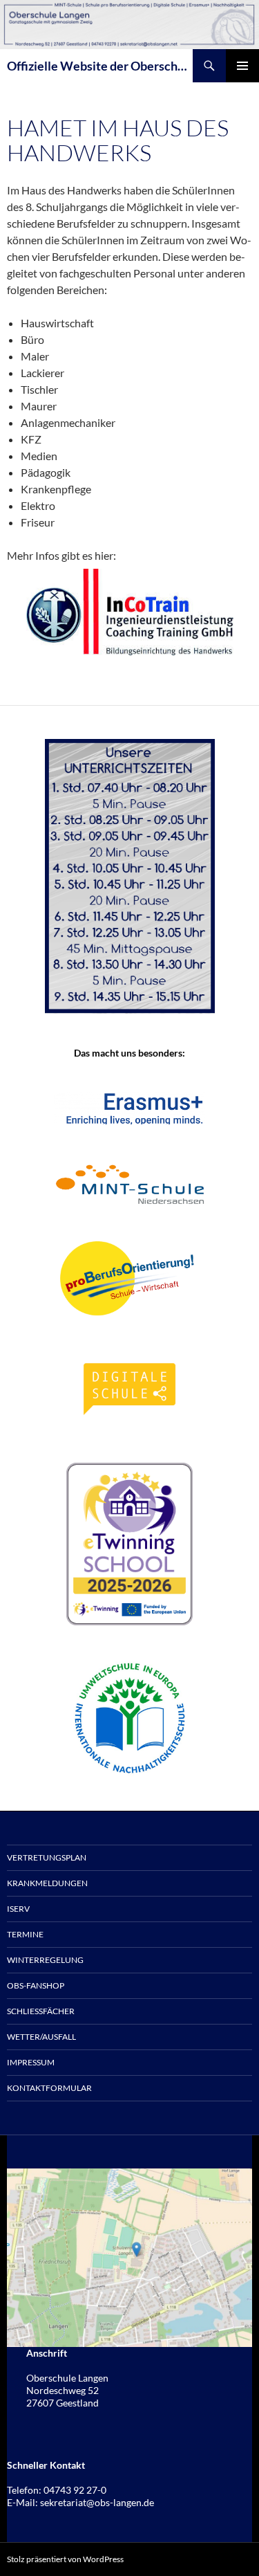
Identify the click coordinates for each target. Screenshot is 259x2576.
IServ (18, 1909)
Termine (25, 1934)
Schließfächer (41, 2011)
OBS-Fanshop (36, 1985)
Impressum (31, 2062)
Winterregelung (45, 1960)
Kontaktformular (49, 2088)
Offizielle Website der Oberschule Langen (100, 66)
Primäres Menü (242, 66)
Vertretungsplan (47, 1857)
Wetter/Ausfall (41, 2037)
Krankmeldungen (47, 1883)
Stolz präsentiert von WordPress (65, 2559)
